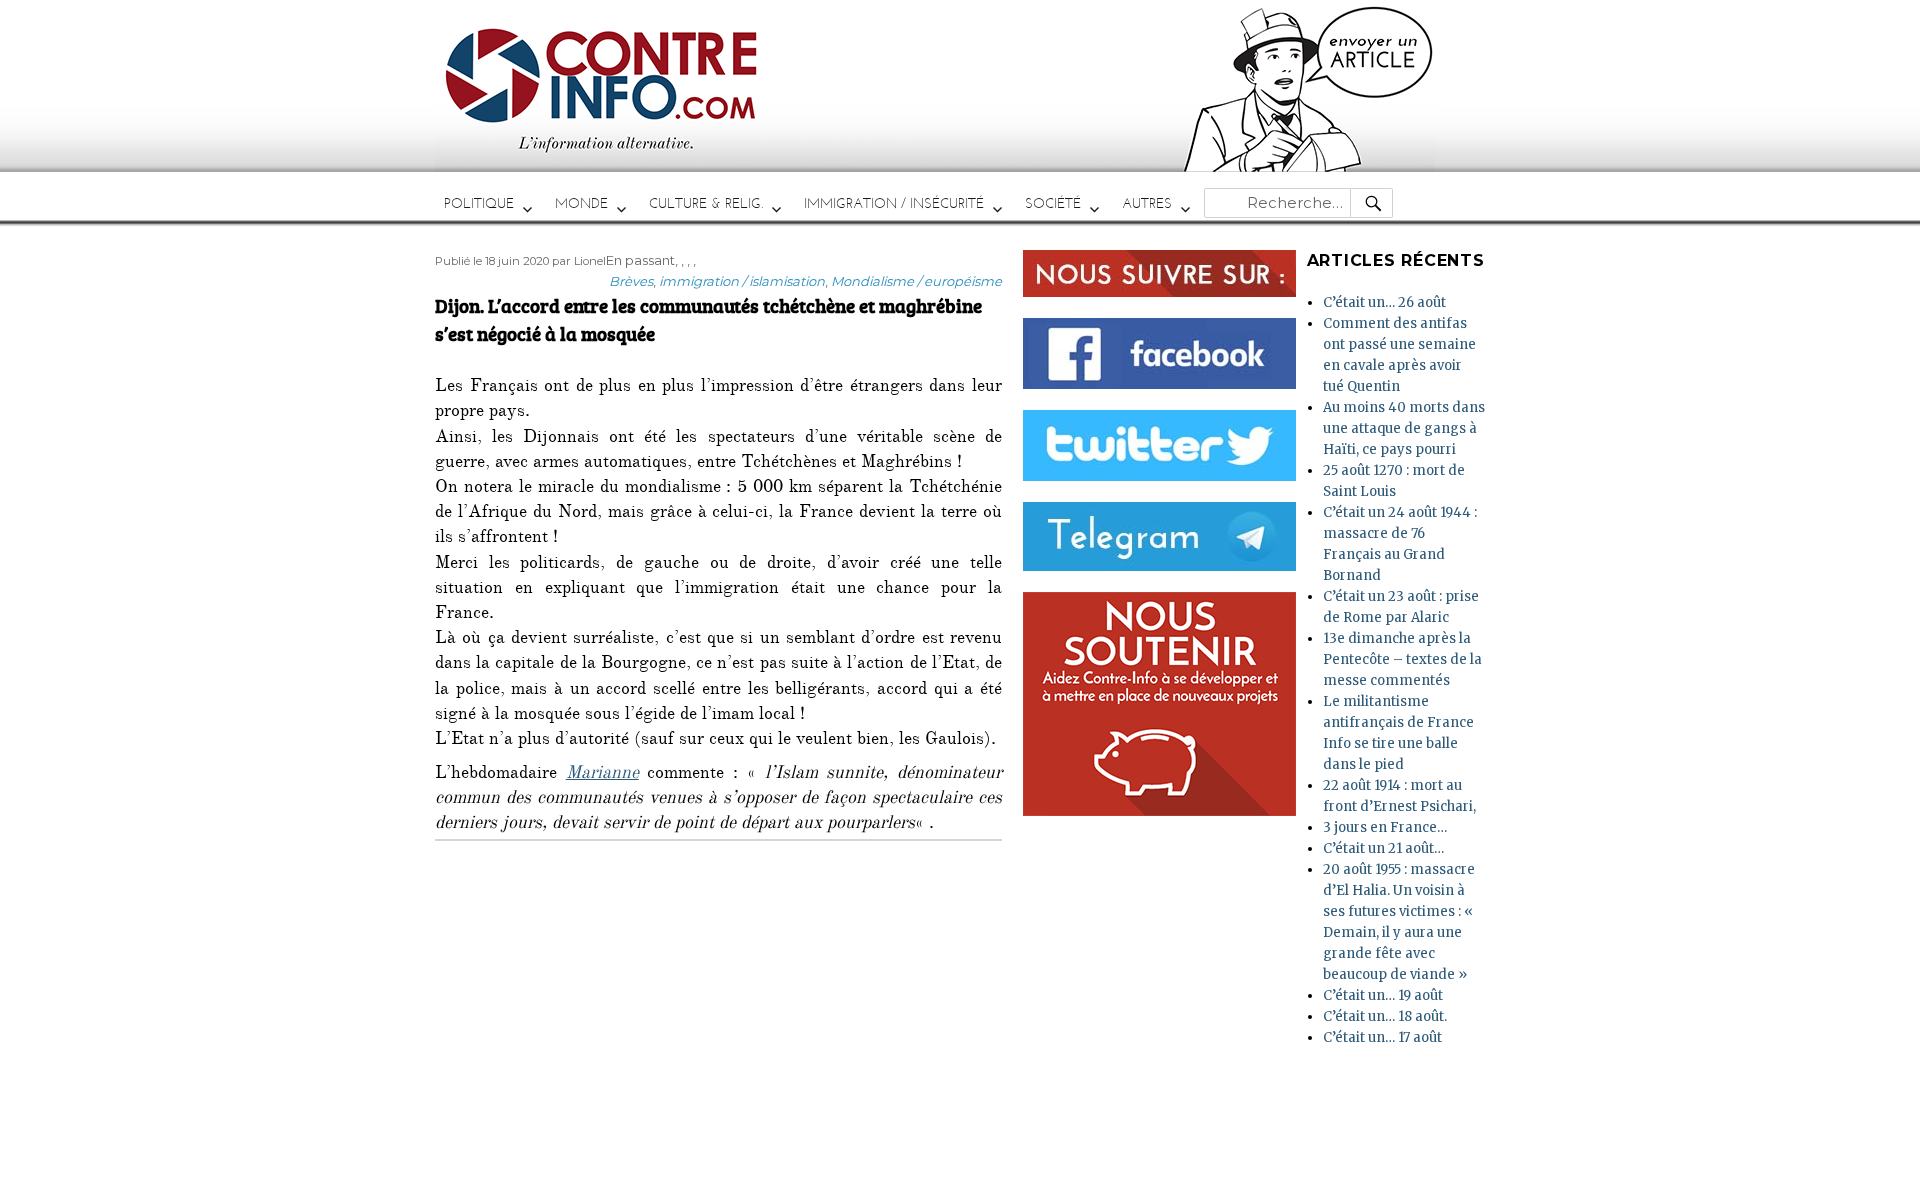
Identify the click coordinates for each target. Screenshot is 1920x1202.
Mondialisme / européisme (916, 281)
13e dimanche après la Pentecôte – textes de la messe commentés (1402, 659)
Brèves (631, 281)
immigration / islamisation (742, 281)
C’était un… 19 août (1383, 995)
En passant (640, 260)
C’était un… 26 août (1384, 302)
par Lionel (579, 261)
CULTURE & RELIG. (706, 203)
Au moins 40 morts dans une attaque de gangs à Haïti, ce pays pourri (1404, 428)
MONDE (581, 203)
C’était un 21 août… (1383, 848)
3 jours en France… (1385, 827)
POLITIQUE (479, 203)
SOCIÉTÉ (1053, 203)
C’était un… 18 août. (1385, 1016)
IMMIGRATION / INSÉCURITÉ (894, 203)
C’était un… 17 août (1382, 1037)
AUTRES (1147, 203)
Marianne (602, 775)
